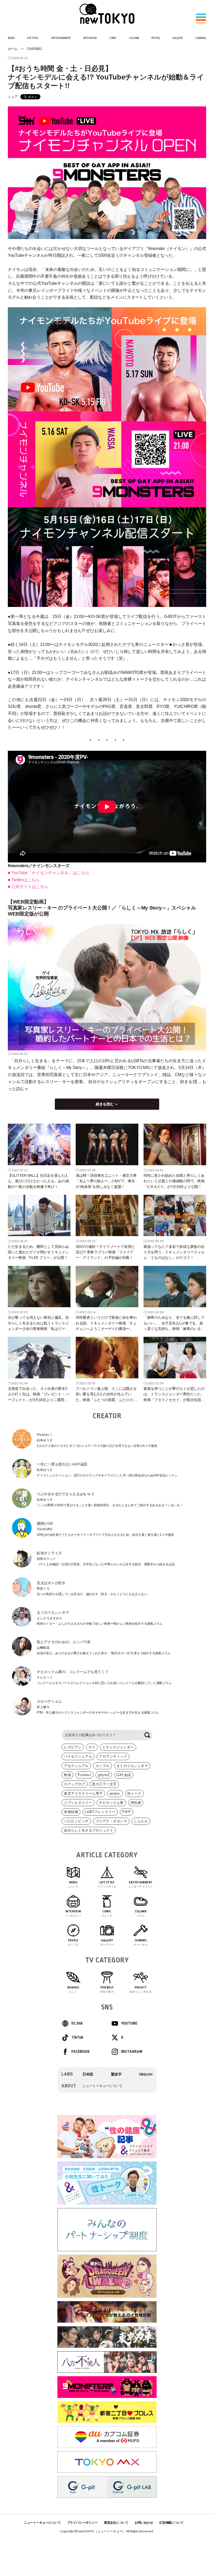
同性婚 (136, 1803)
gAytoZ (104, 1775)
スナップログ (75, 1784)
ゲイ (92, 1747)
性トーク (134, 1793)
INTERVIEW (90, 38)
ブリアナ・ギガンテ (111, 1821)
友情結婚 (71, 1812)
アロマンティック (113, 1756)
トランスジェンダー (118, 1747)
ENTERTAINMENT (61, 38)
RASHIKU (73, 1989)
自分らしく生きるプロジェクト (89, 1830)
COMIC (113, 38)
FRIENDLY (107, 1989)
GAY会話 (124, 1775)
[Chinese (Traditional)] (116, 2074)
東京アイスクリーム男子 (83, 1793)
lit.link (77, 2023)
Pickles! (84, 1775)
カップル (103, 1766)
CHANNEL (201, 38)
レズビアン (73, 1747)
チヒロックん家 (111, 1803)
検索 (147, 1735)
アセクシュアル (76, 1766)
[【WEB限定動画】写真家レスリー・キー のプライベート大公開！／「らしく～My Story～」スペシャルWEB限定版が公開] (107, 985)
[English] (146, 2074)
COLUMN (134, 38)
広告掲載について (171, 2523)
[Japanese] (88, 2074)
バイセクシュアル (78, 1756)
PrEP (126, 1812)
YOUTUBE (129, 2023)
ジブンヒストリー (78, 1803)
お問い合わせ (144, 2523)
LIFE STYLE (33, 38)
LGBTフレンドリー (100, 1812)
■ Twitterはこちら (24, 880)
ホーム (13, 49)
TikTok (77, 2037)
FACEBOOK (81, 2052)
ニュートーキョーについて (102, 2086)
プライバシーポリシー (82, 2523)
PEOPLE (156, 38)
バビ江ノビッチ (76, 1821)
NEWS (11, 38)
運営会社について (116, 2523)
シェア (13, 97)
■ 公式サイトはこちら (28, 887)
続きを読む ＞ (107, 1104)
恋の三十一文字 (104, 1784)
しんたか (141, 1821)
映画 (67, 1775)
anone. (115, 1793)
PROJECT (141, 1989)
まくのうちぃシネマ (132, 1766)
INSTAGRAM (132, 2052)
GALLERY (178, 38)
